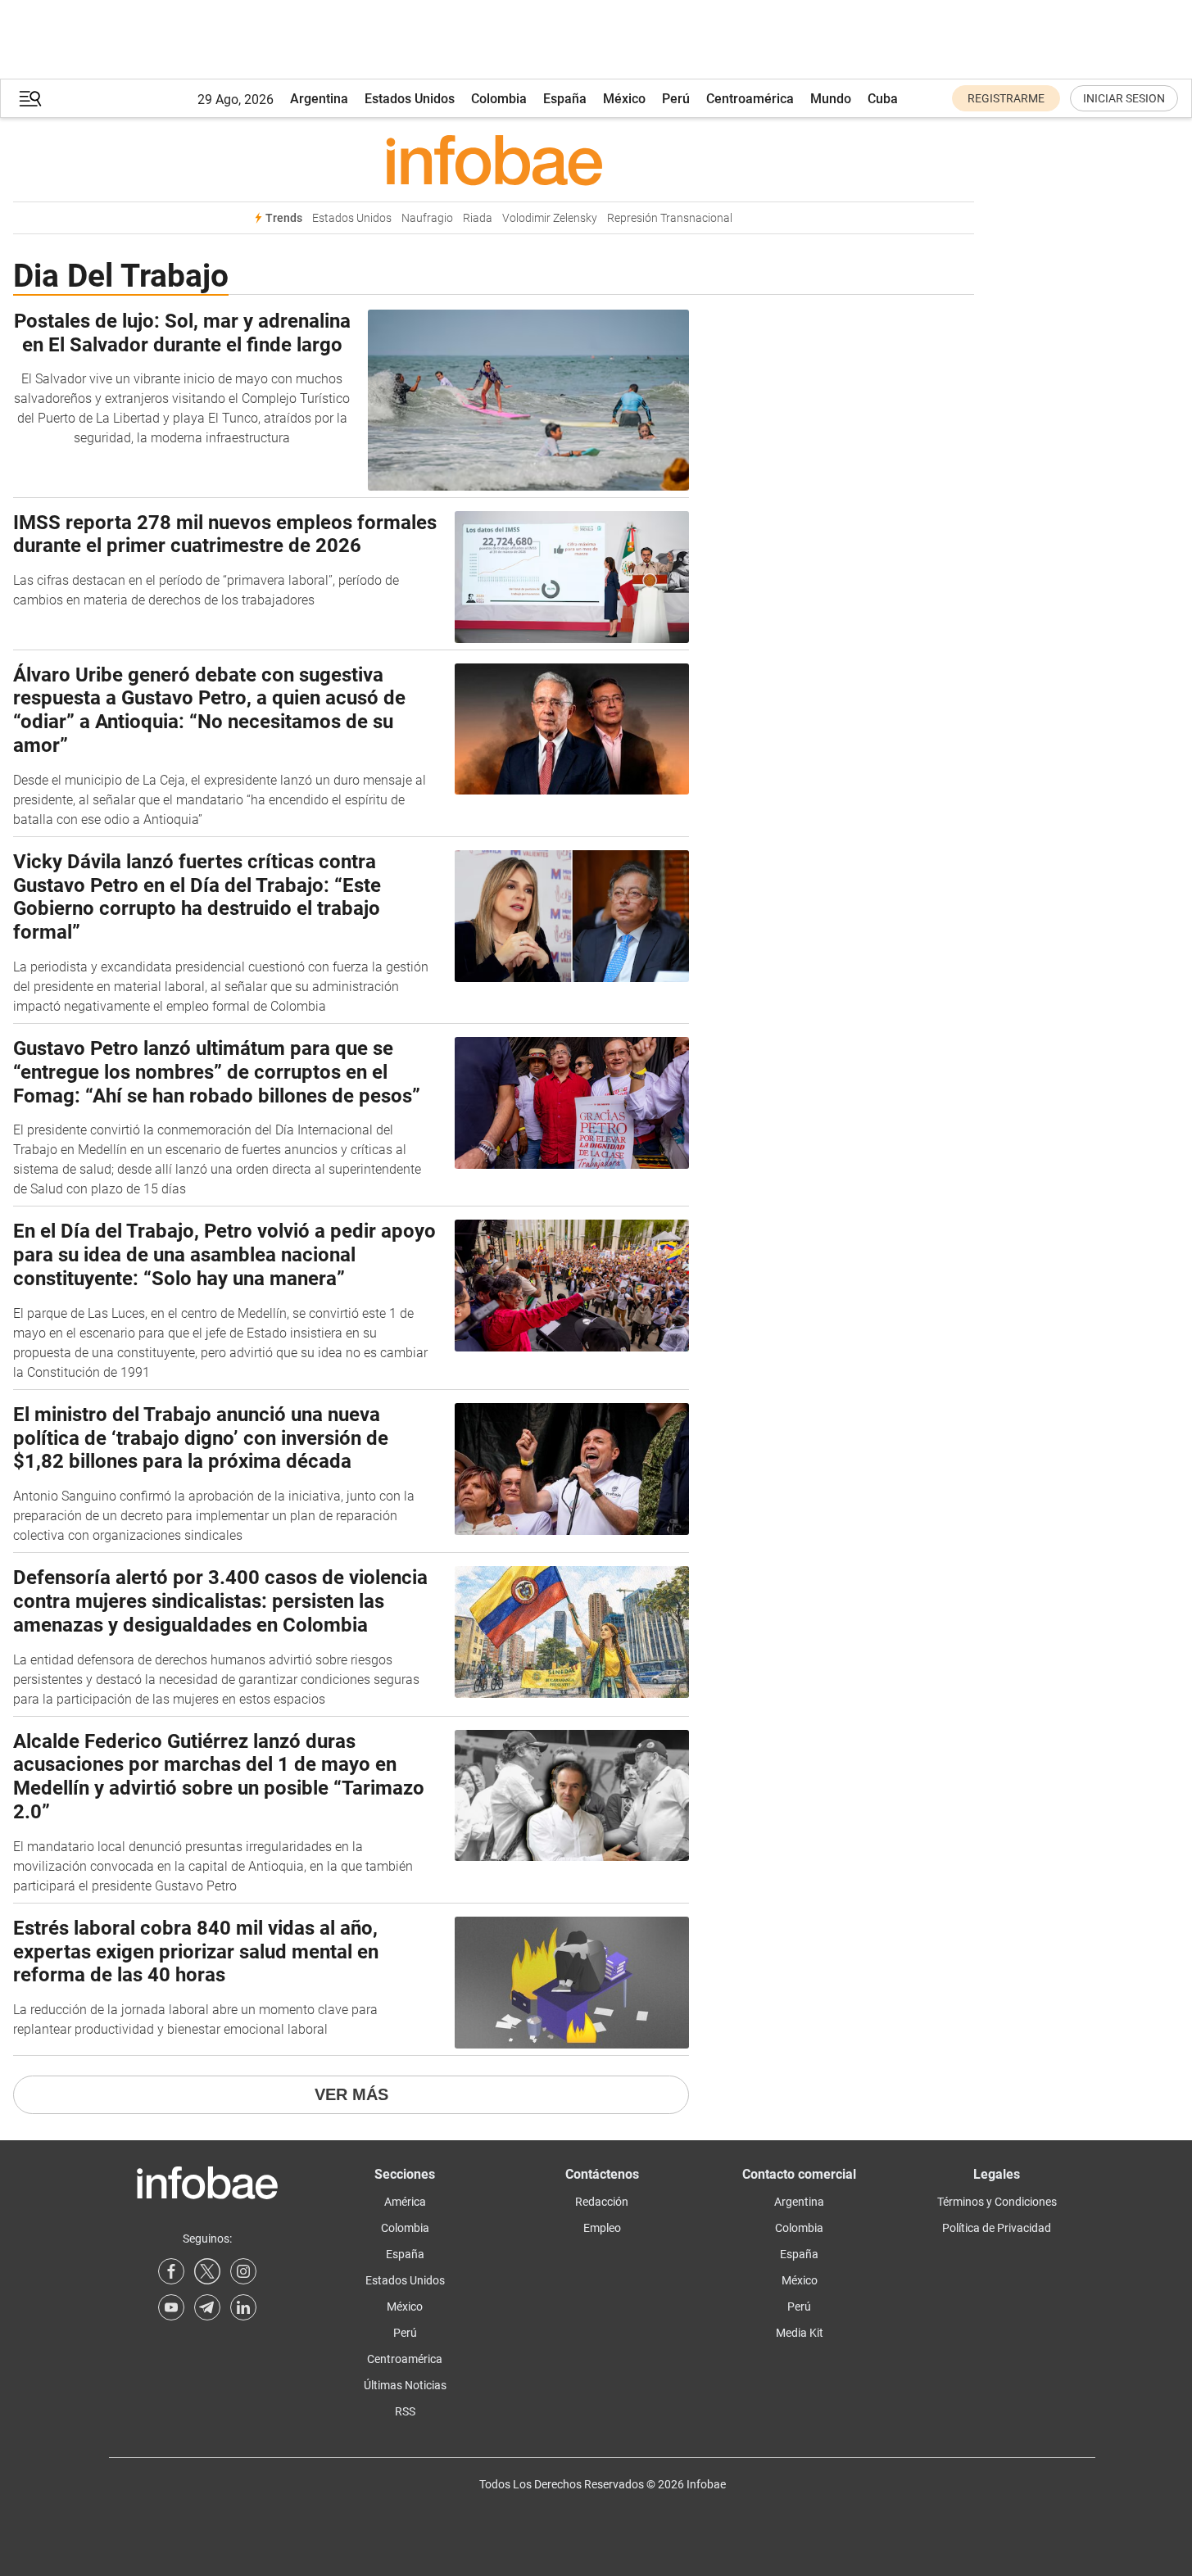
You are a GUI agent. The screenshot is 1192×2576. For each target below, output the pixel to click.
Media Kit (800, 2333)
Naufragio (427, 218)
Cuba (883, 99)
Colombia (499, 99)
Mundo (831, 99)
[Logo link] (494, 160)
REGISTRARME (1006, 98)
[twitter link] (207, 2271)
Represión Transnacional (670, 218)
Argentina (319, 99)
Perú (676, 99)
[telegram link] (207, 2307)
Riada (478, 218)
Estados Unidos (410, 99)
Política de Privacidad (997, 2228)
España (565, 99)
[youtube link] (171, 2307)
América (405, 2202)
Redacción (602, 2202)
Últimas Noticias (405, 2385)
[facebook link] (171, 2271)
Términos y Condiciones (997, 2202)
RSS (405, 2411)
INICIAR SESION (1124, 98)
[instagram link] (243, 2271)
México (624, 99)
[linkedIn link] (243, 2307)
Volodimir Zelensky (550, 218)
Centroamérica (750, 99)
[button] (30, 99)
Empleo (602, 2228)
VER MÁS (351, 2094)
